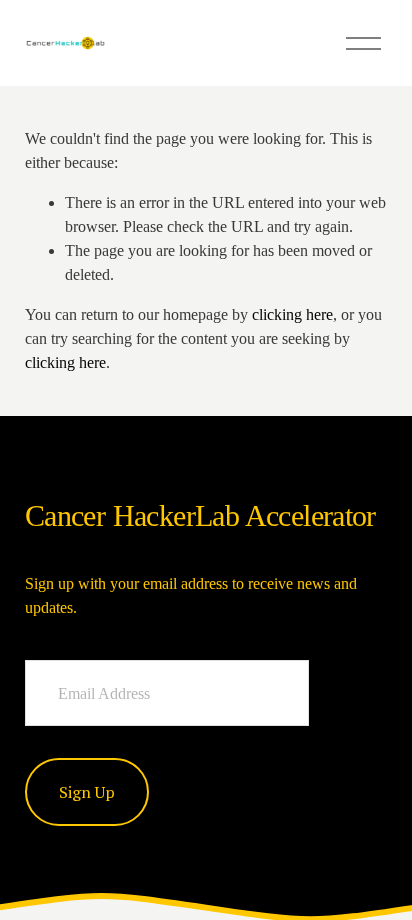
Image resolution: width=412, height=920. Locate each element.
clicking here (292, 314)
